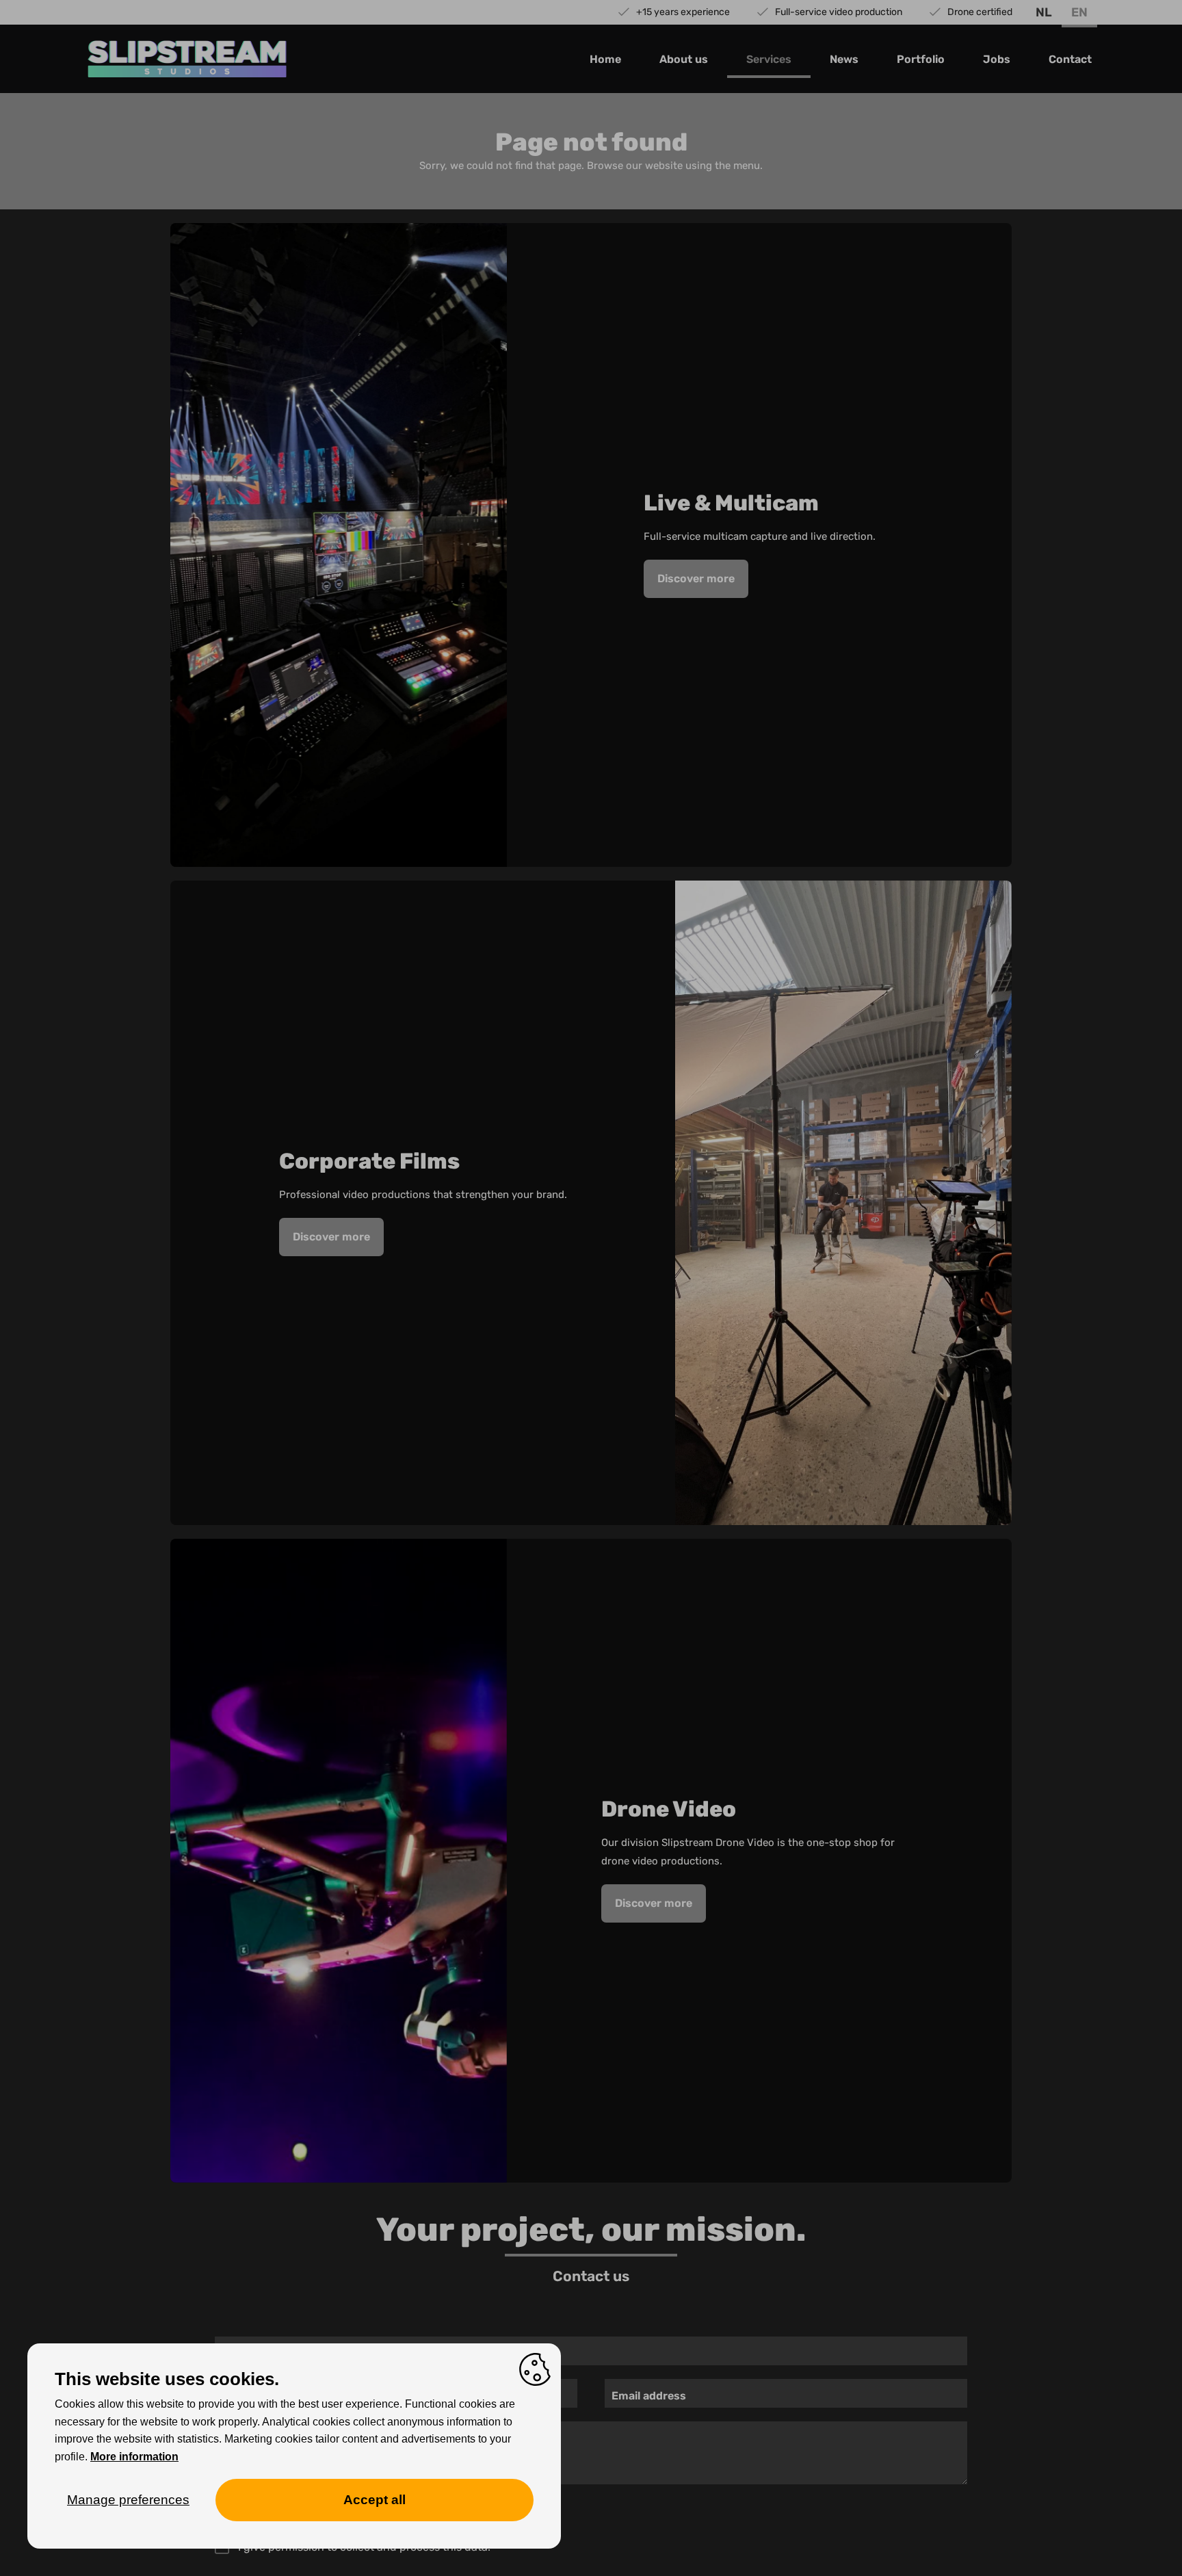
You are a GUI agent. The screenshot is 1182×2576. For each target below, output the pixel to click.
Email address (649, 2396)
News (844, 59)
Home (605, 59)
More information (134, 2457)
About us (684, 59)
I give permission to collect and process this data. (364, 2547)
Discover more (696, 578)
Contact (1070, 59)
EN (1079, 12)
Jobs (997, 59)
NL (1044, 12)
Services (769, 59)
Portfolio (921, 59)
